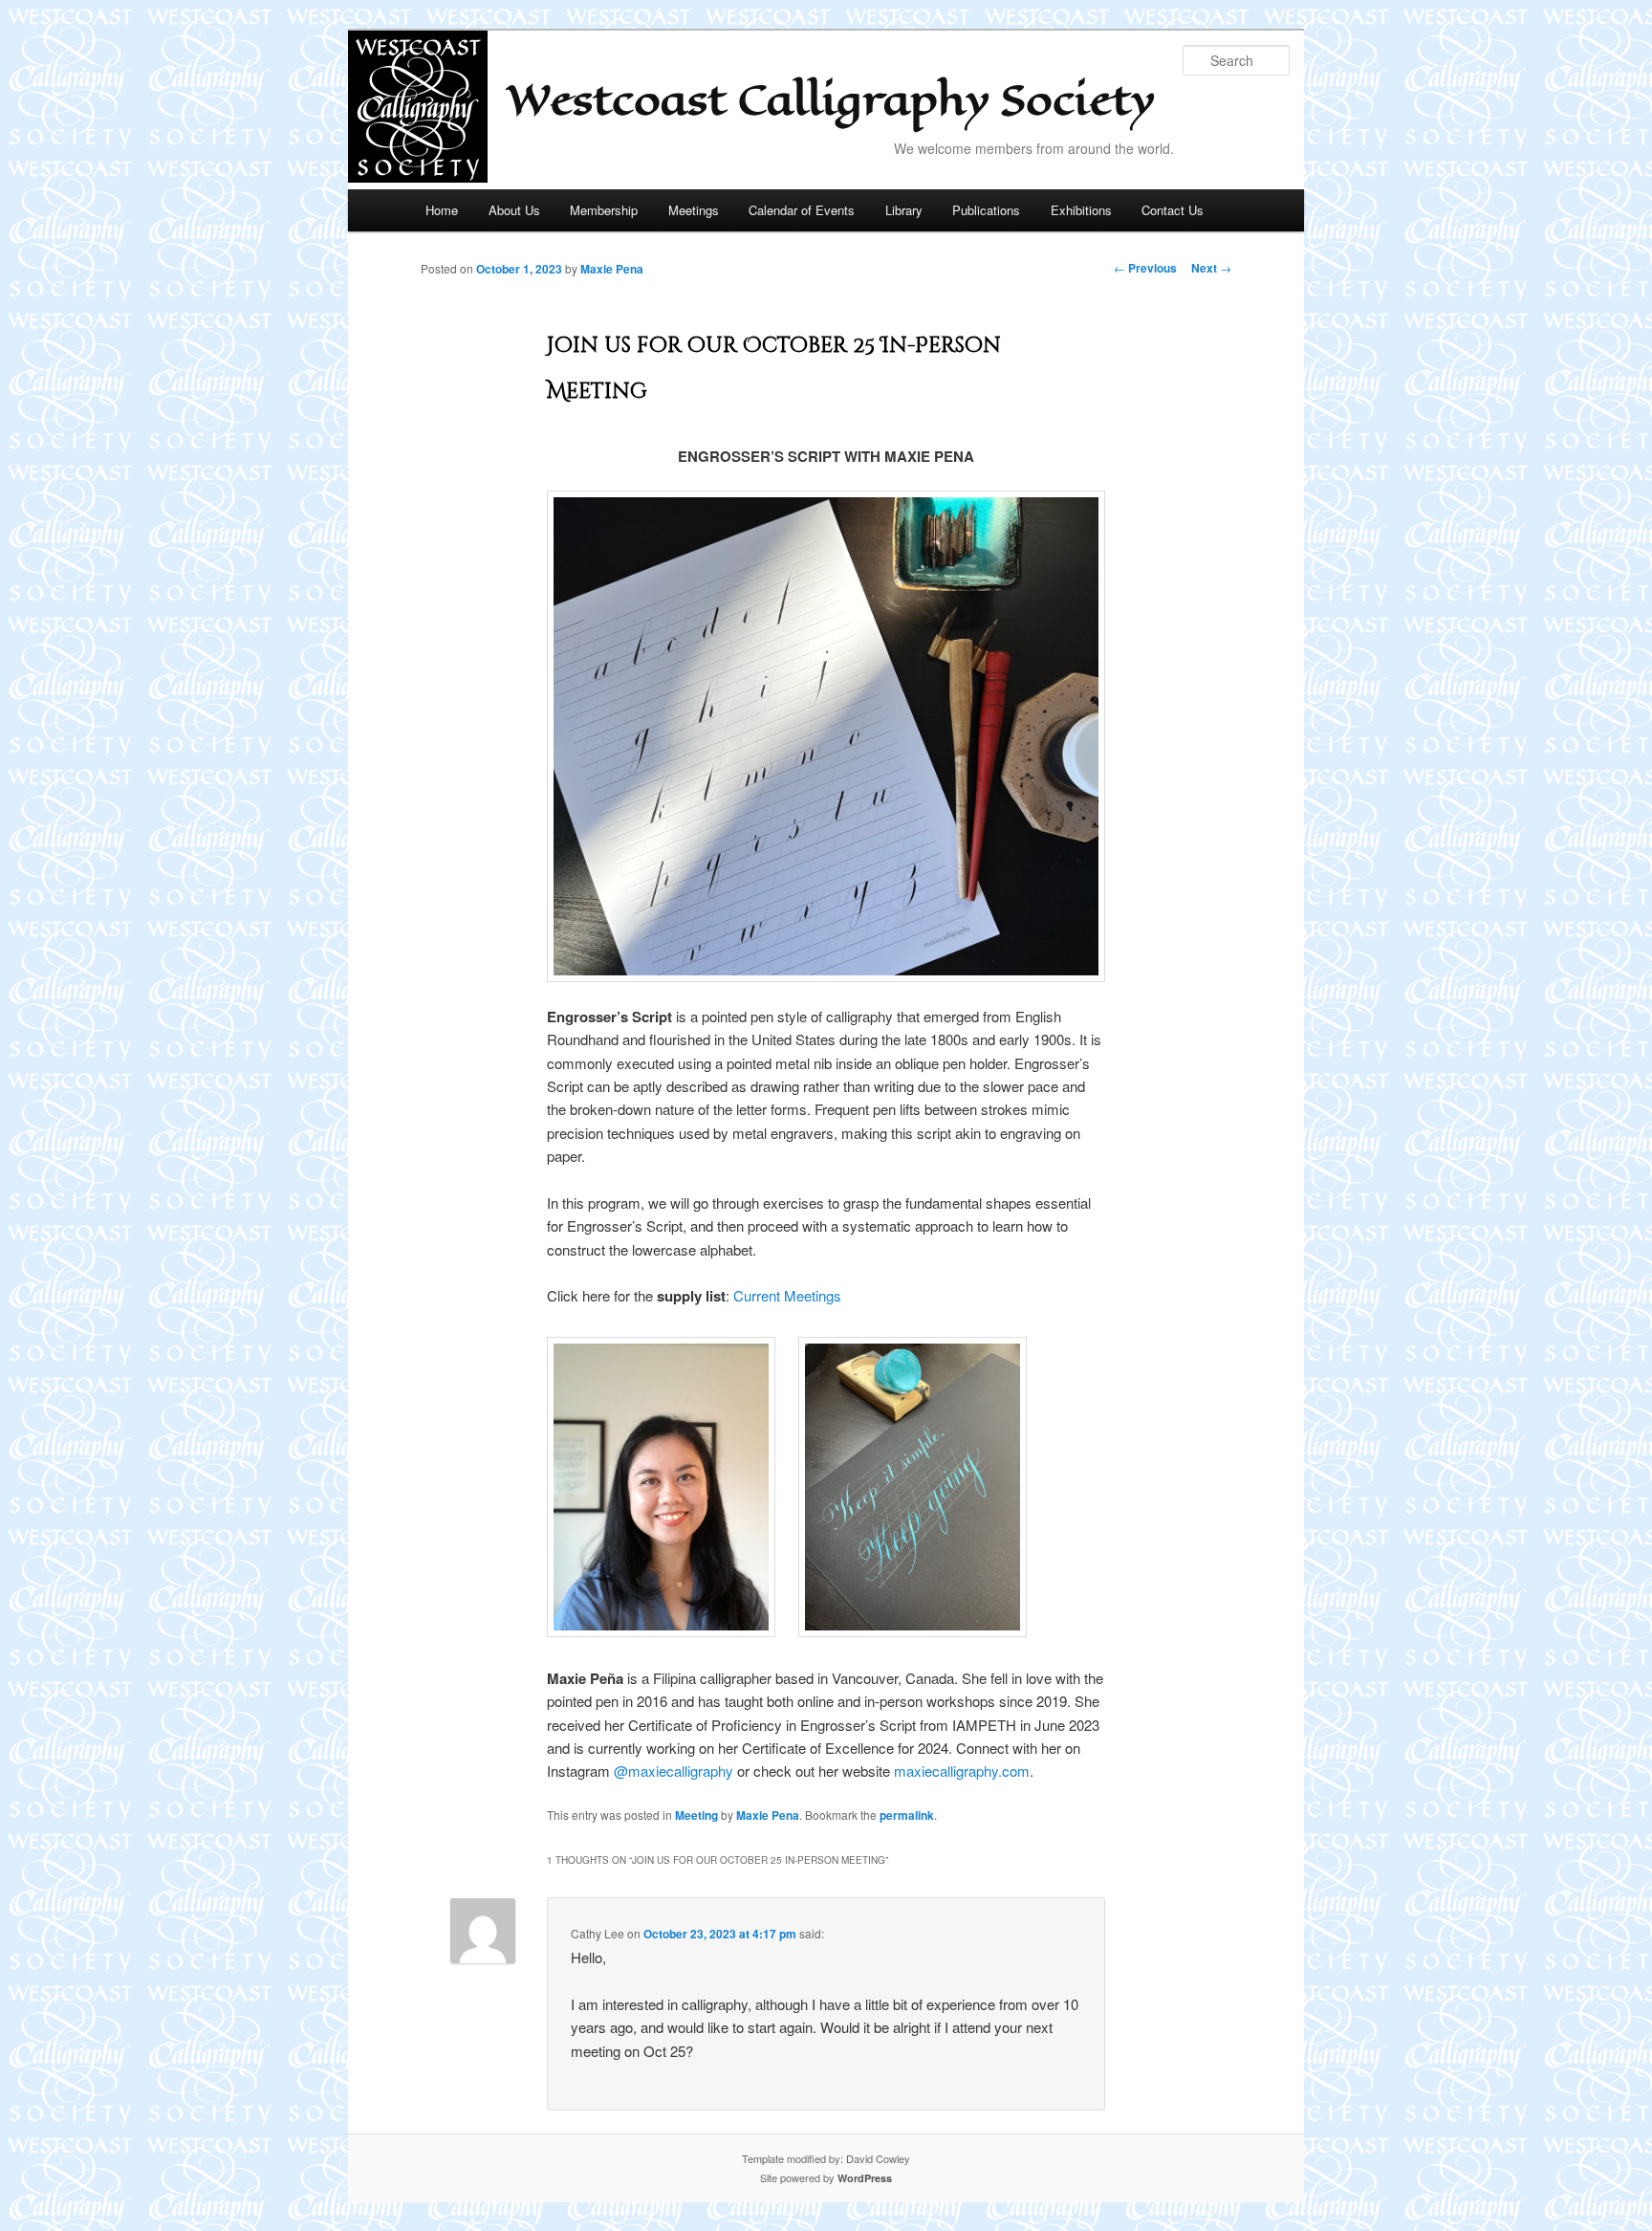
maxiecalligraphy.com (962, 1771)
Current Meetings (787, 1295)
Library (904, 210)
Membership (604, 210)
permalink (907, 1815)
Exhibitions (1081, 210)
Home (442, 210)
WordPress (865, 2178)
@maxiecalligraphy (674, 1771)
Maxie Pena (612, 269)
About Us (514, 210)
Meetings (694, 210)
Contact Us (1173, 210)
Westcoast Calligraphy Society (831, 100)
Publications (986, 210)
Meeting (696, 1815)
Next (1211, 268)
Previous (1145, 268)
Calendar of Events (802, 210)
